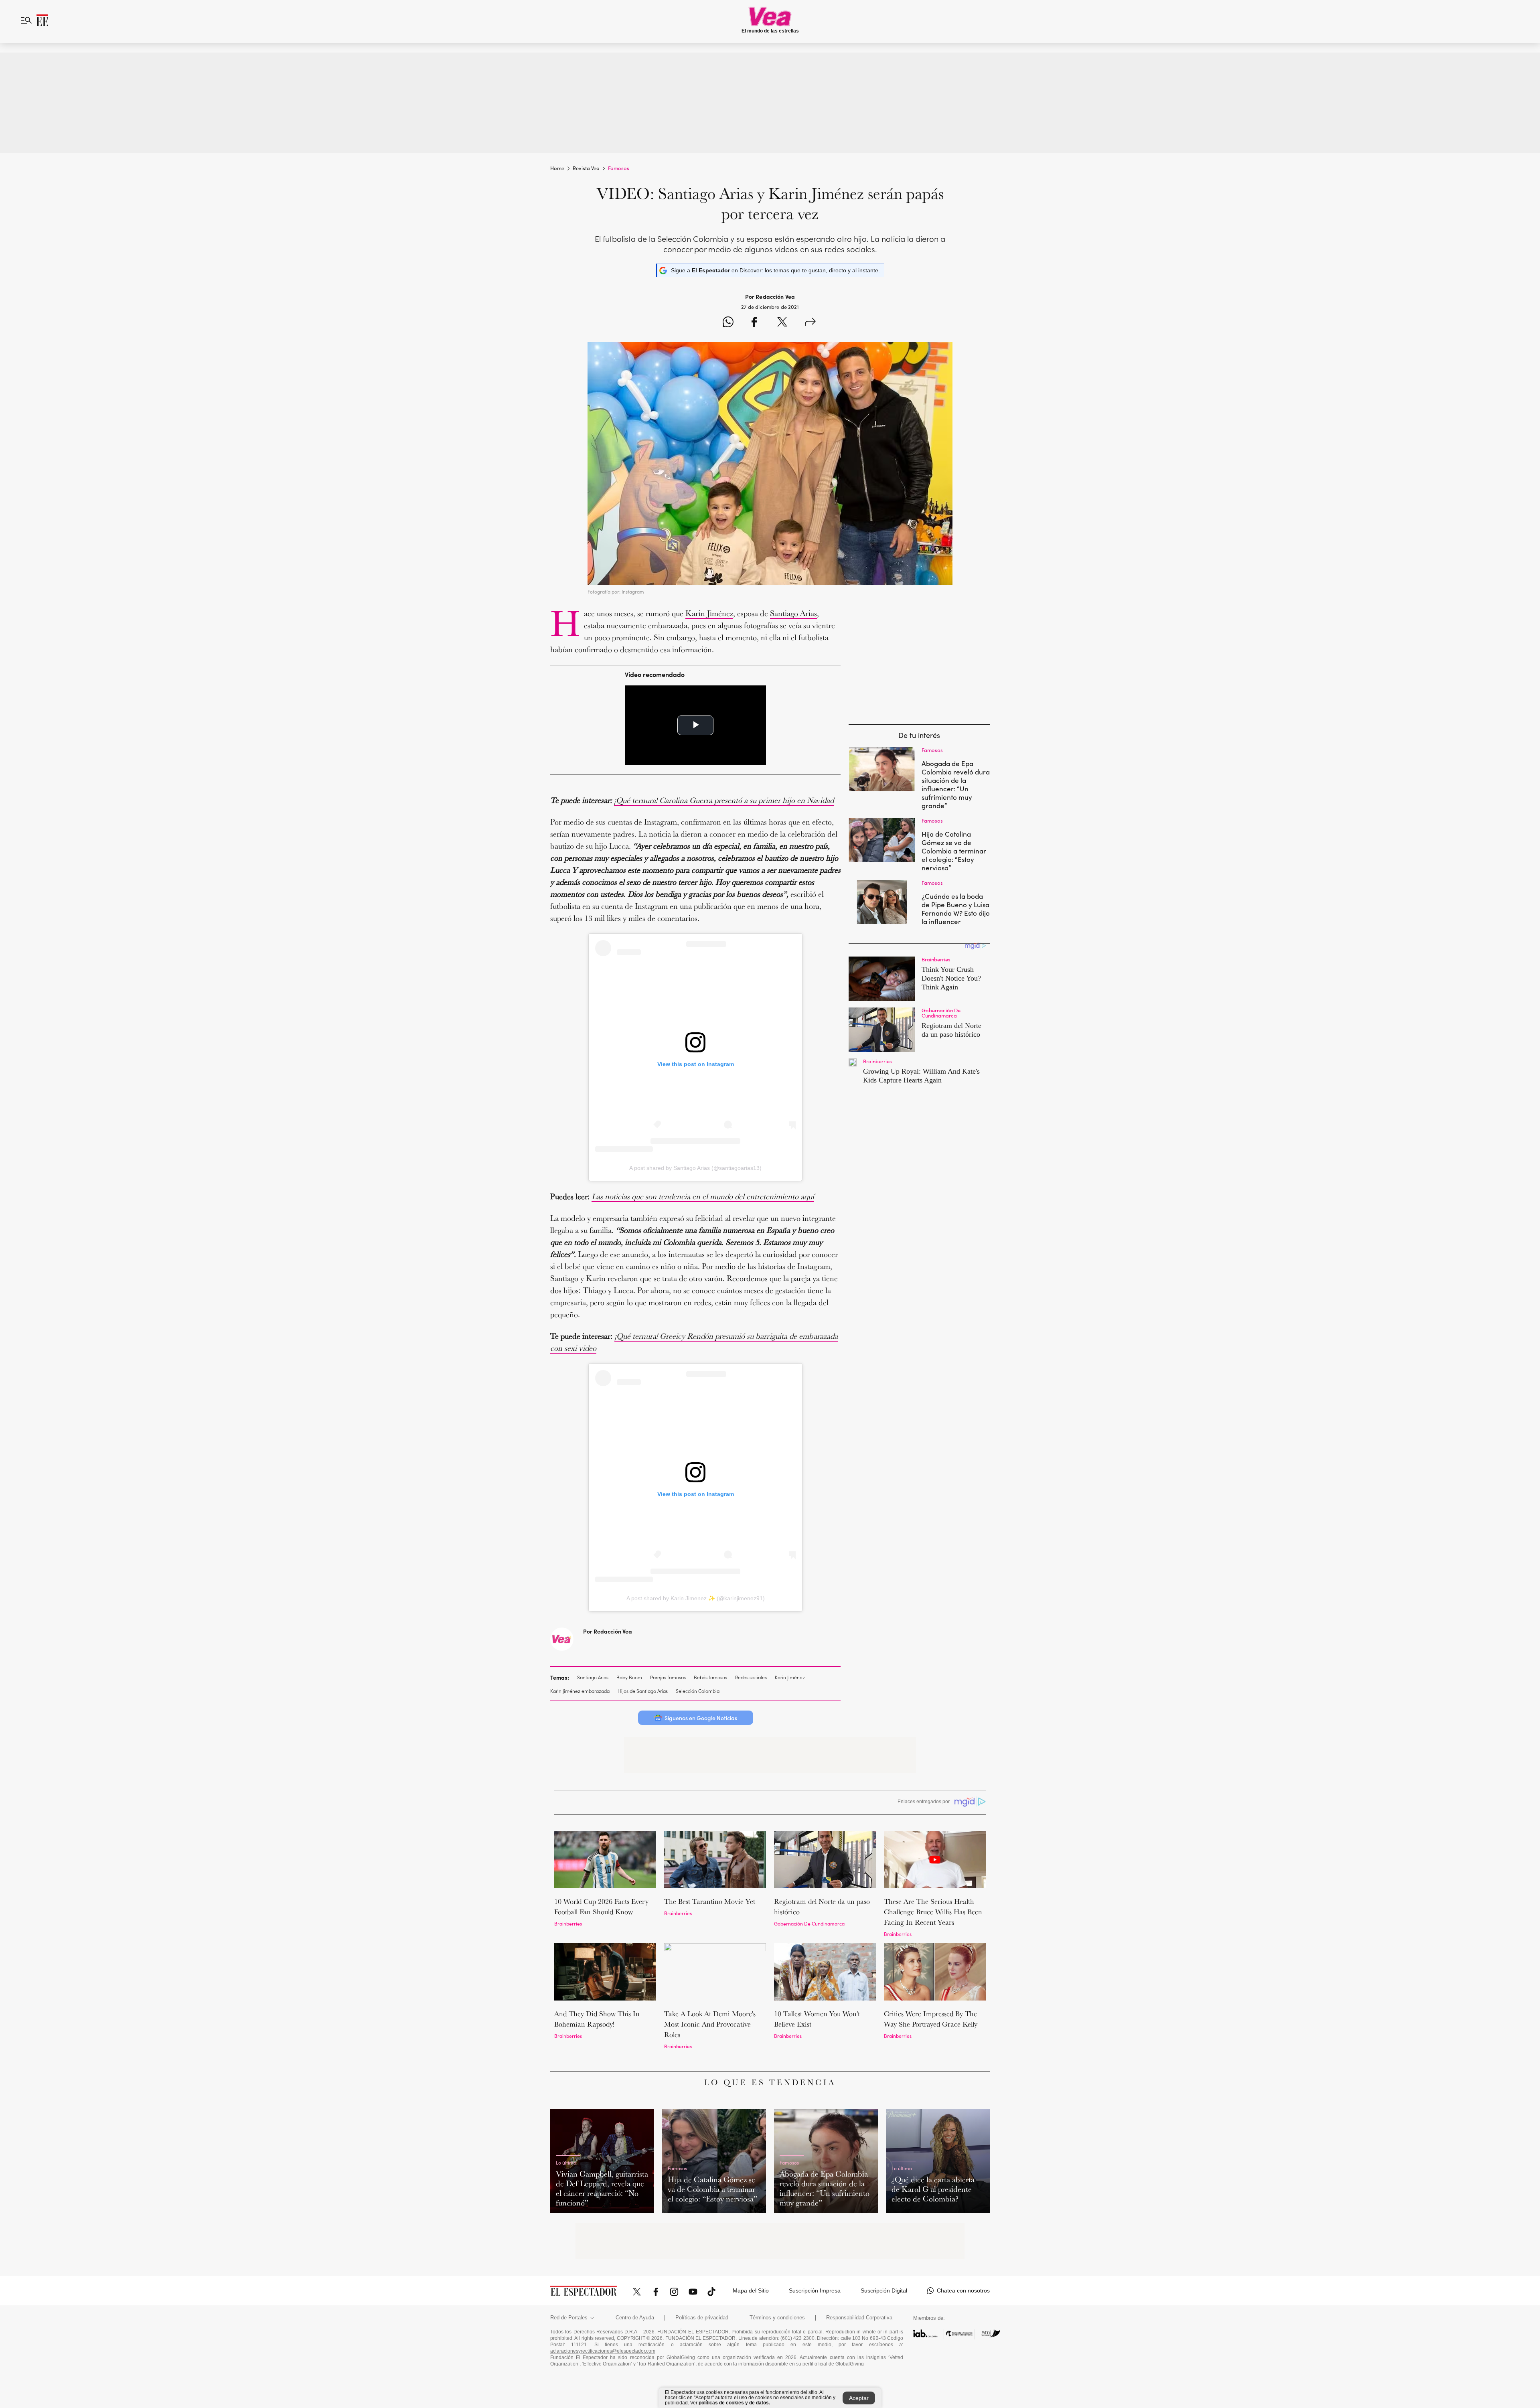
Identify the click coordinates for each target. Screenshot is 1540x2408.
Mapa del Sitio (751, 2290)
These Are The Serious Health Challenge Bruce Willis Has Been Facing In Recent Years (933, 1912)
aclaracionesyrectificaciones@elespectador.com (603, 2351)
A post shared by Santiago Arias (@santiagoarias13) (695, 1168)
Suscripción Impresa (815, 2290)
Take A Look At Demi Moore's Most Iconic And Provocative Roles (710, 2024)
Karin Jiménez (709, 613)
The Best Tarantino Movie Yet (710, 1901)
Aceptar (859, 2398)
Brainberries (568, 1923)
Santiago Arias (793, 613)
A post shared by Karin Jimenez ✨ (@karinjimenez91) (696, 1598)
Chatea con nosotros (963, 2290)
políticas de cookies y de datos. (734, 2403)
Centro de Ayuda (635, 2318)
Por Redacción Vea (608, 1631)
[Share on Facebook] (754, 323)
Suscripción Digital (884, 2290)
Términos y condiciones (777, 2318)
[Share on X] (782, 323)
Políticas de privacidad (702, 2318)
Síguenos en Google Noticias (701, 1718)
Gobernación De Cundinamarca (809, 1923)
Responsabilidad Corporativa (859, 2318)
